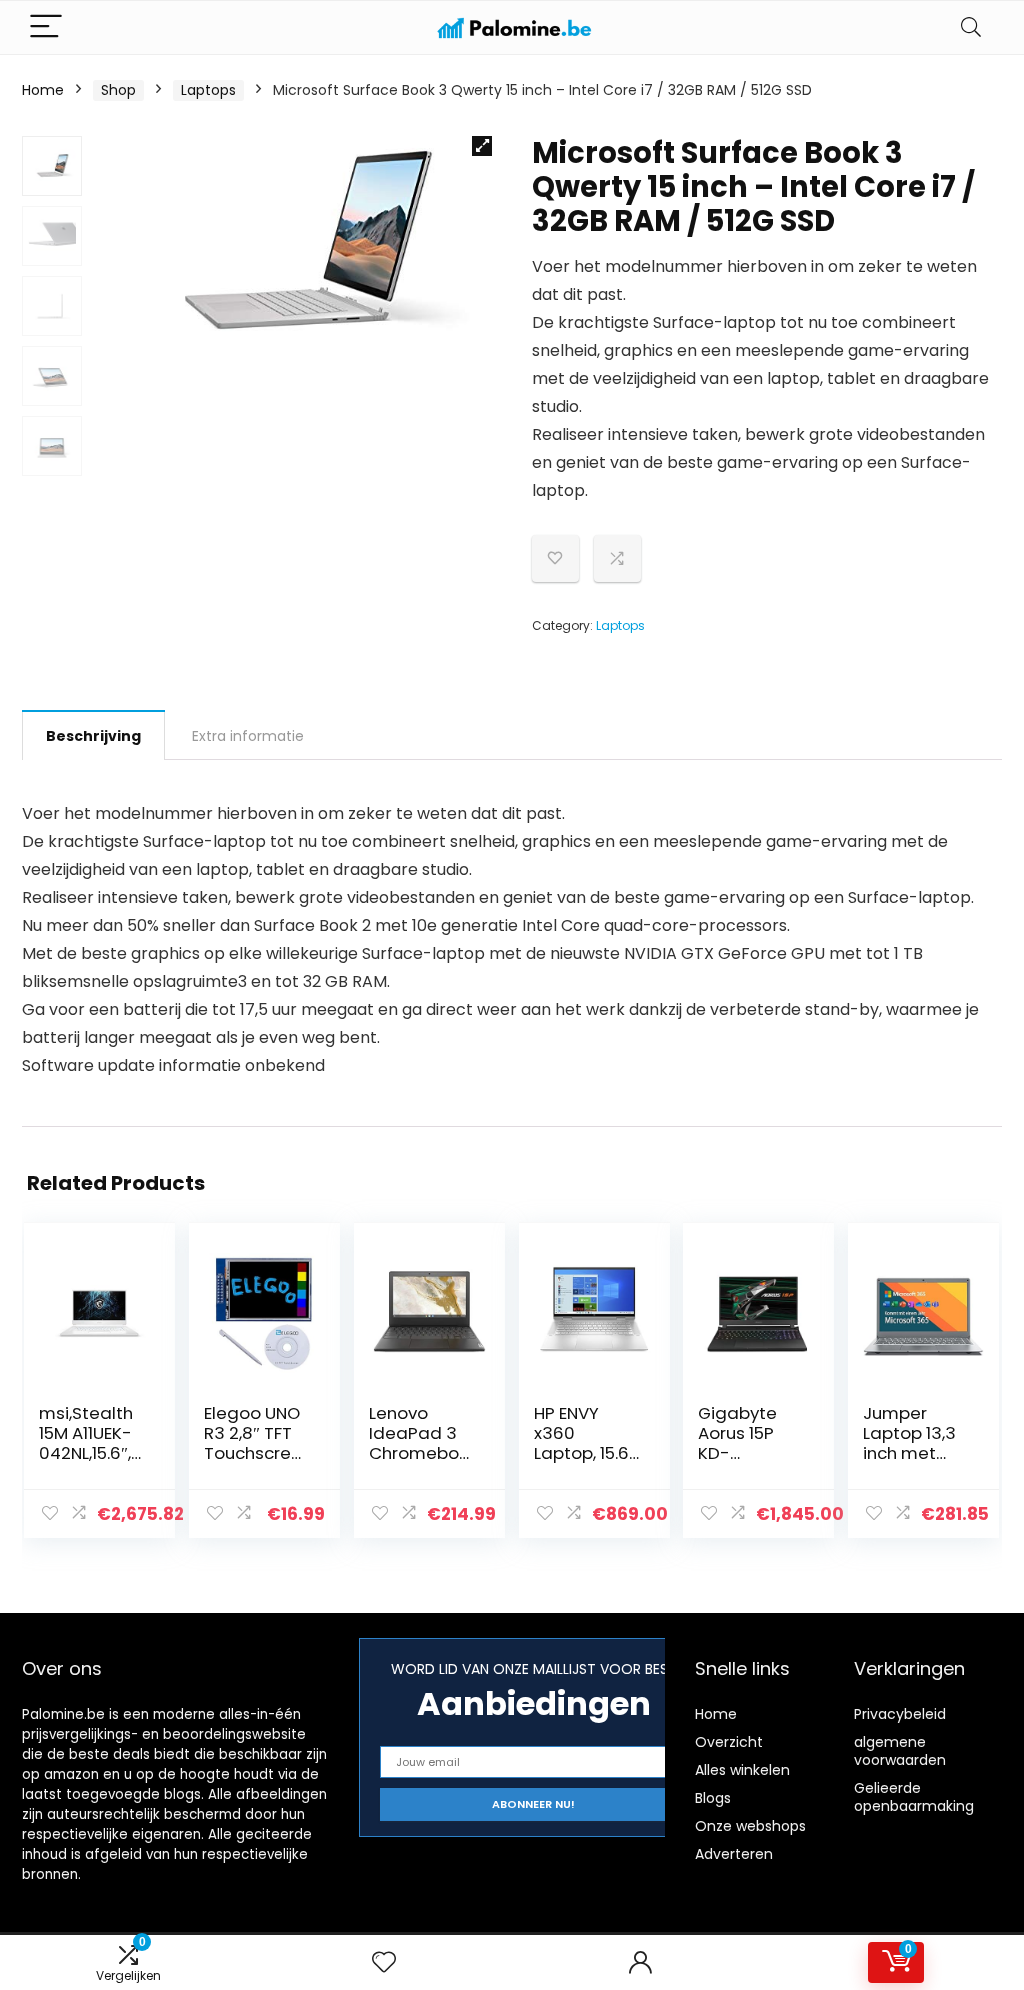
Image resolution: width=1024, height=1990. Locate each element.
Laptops (208, 90)
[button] (482, 146)
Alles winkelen (742, 1770)
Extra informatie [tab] (248, 736)
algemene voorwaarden (900, 1751)
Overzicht (729, 1742)
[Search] (971, 27)
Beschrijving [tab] (93, 736)
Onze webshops (750, 1826)
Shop (118, 90)
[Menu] (46, 27)
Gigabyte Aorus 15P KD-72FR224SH (743, 1443)
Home (43, 90)
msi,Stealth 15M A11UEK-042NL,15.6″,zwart (89, 1443)
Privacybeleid (900, 1714)
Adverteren (734, 1854)
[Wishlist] (384, 1962)
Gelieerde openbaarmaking (914, 1797)
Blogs (713, 1798)
